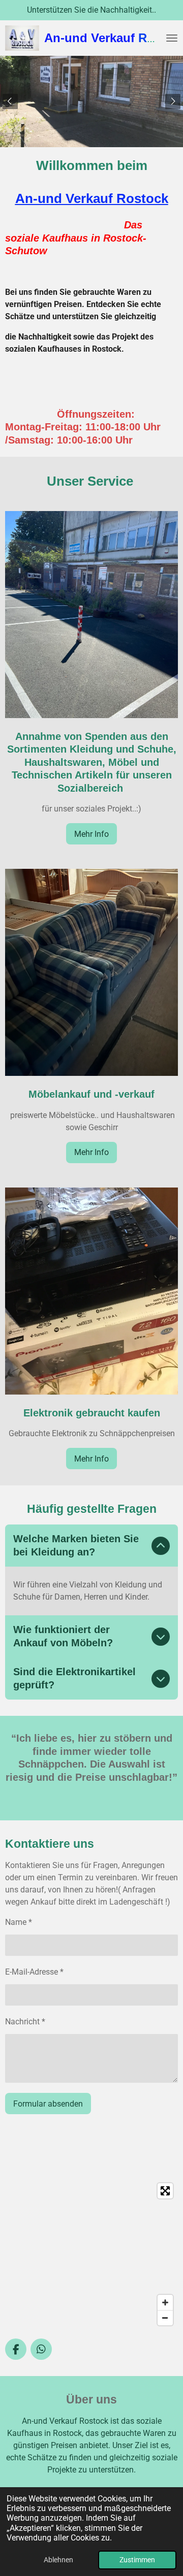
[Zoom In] (165, 2302)
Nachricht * (25, 2022)
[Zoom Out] (165, 2318)
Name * (19, 1922)
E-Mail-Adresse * (34, 1972)
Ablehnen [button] (58, 2560)
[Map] (91, 2254)
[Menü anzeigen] (172, 38)
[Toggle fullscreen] (165, 2191)
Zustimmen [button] (137, 2560)
